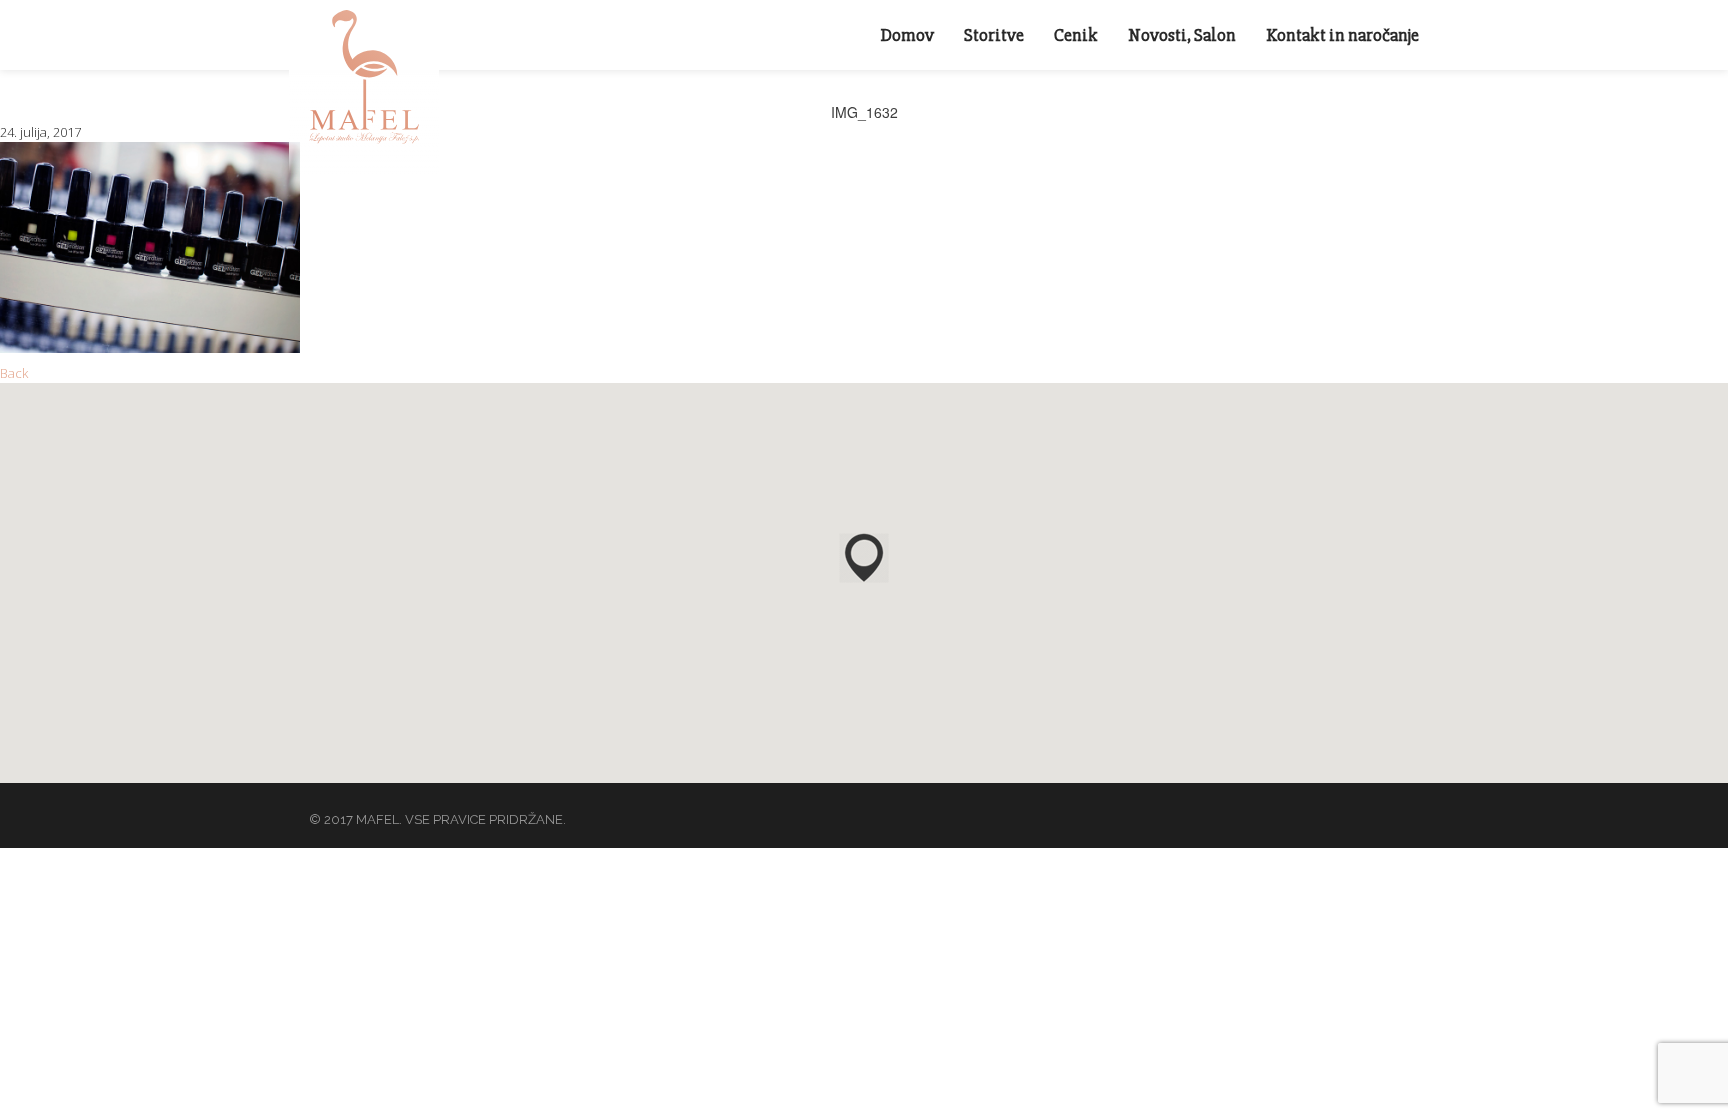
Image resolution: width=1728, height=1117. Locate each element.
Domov (907, 35)
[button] (864, 558)
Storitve (994, 35)
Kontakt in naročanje (1342, 35)
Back (14, 373)
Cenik (1076, 35)
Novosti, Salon (1182, 35)
